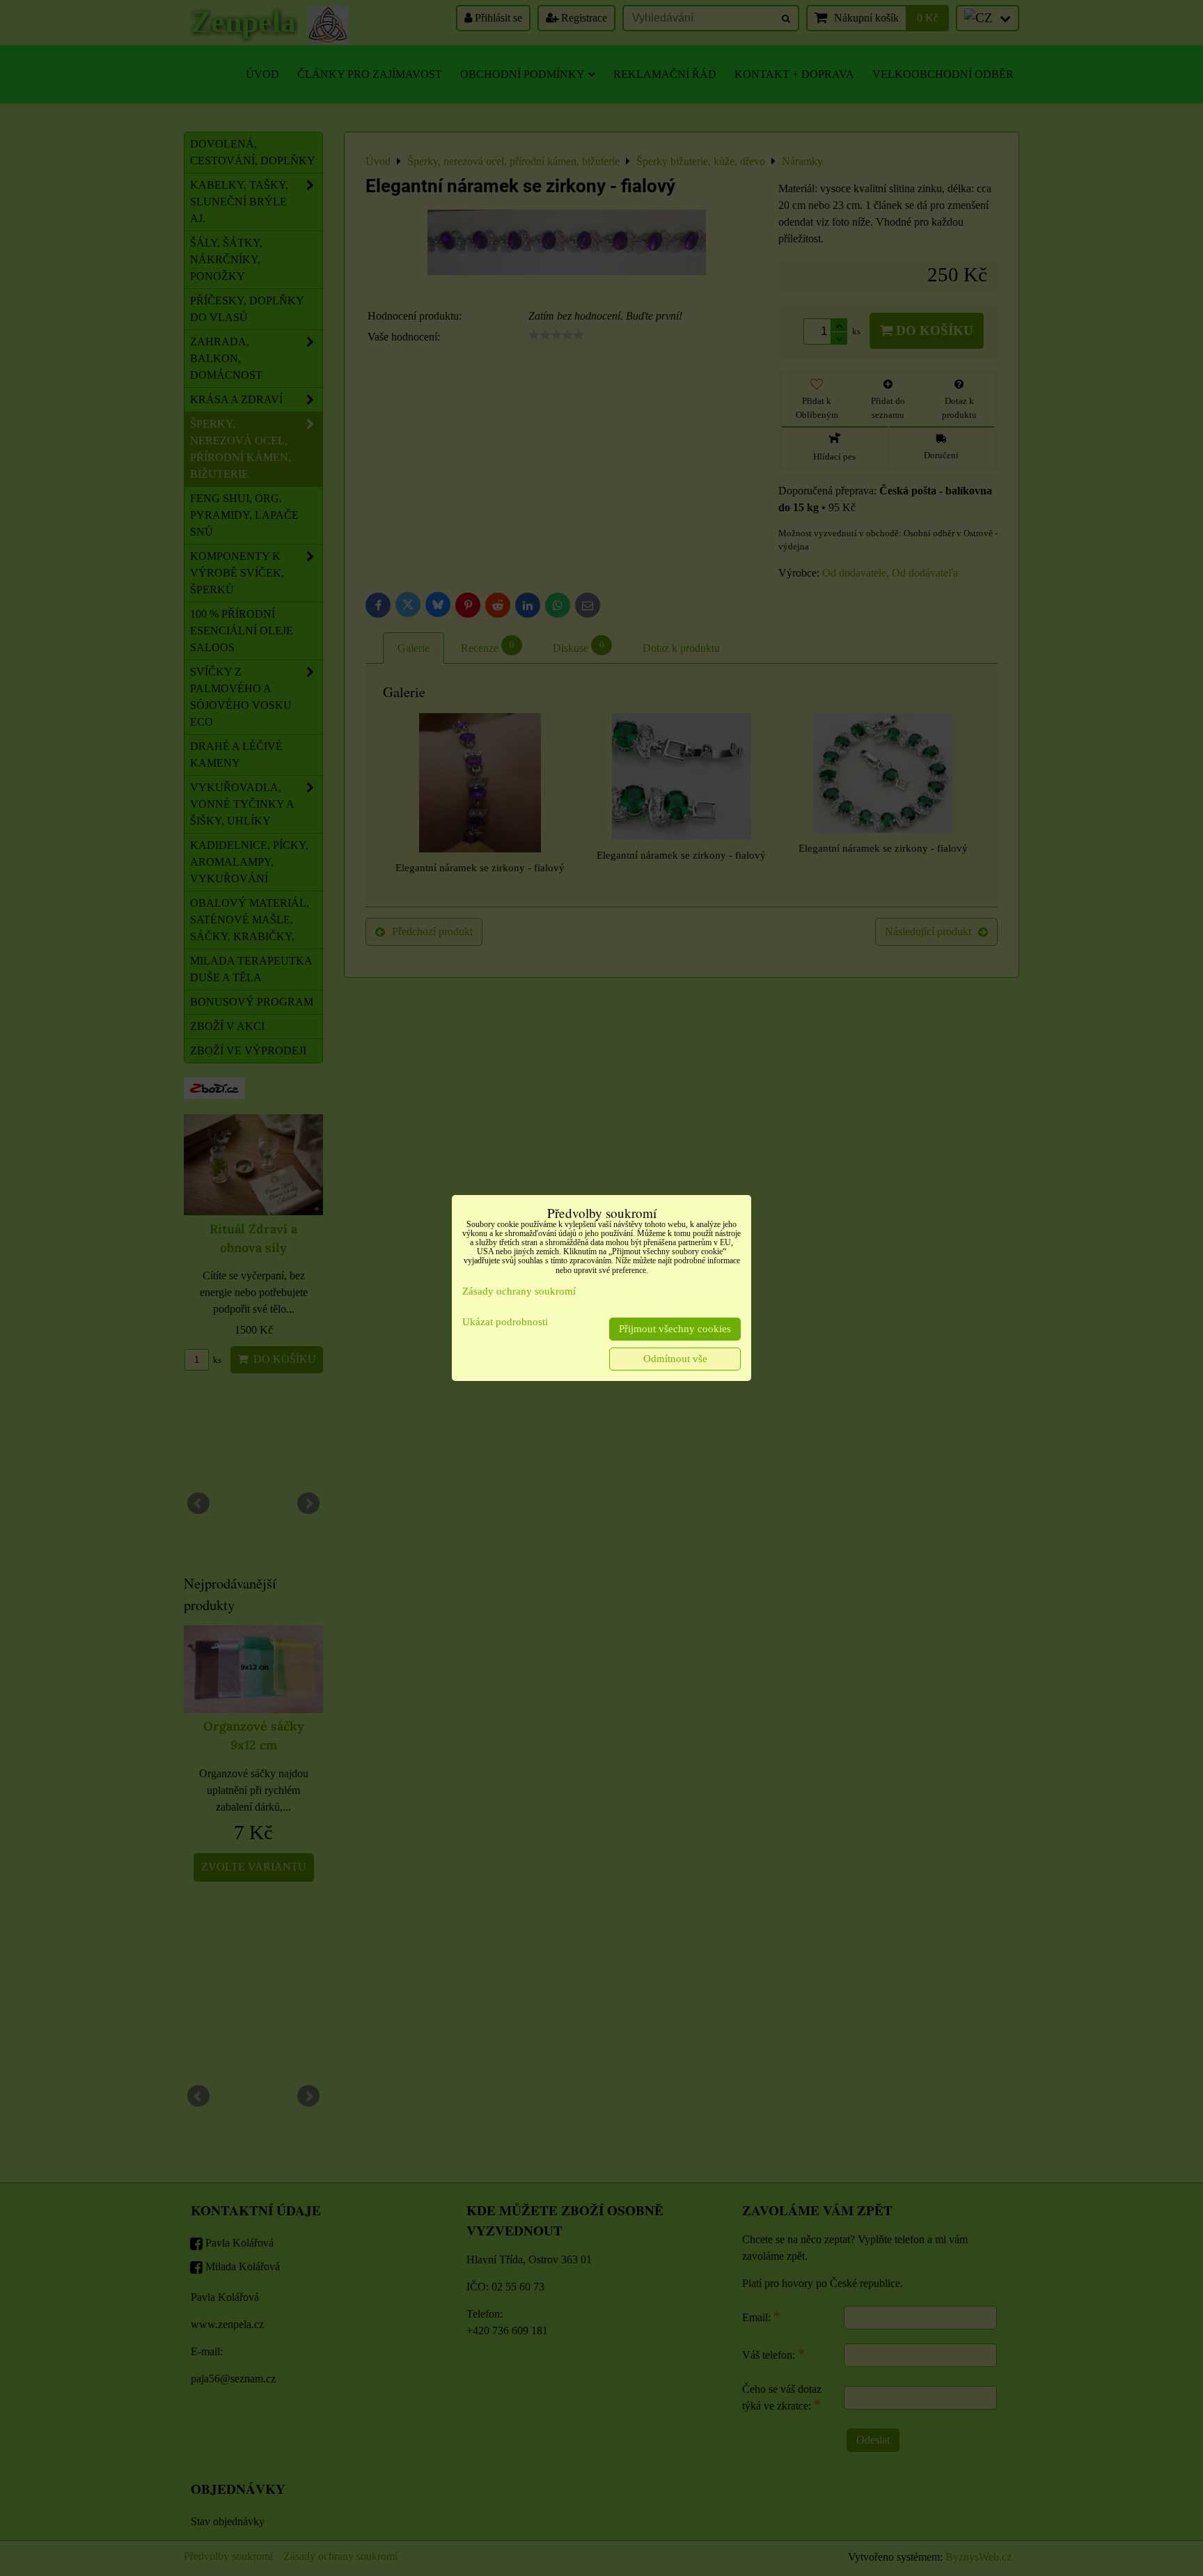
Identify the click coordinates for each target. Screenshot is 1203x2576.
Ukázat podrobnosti (505, 1322)
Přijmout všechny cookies (675, 1329)
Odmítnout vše (675, 1359)
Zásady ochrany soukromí (519, 1291)
